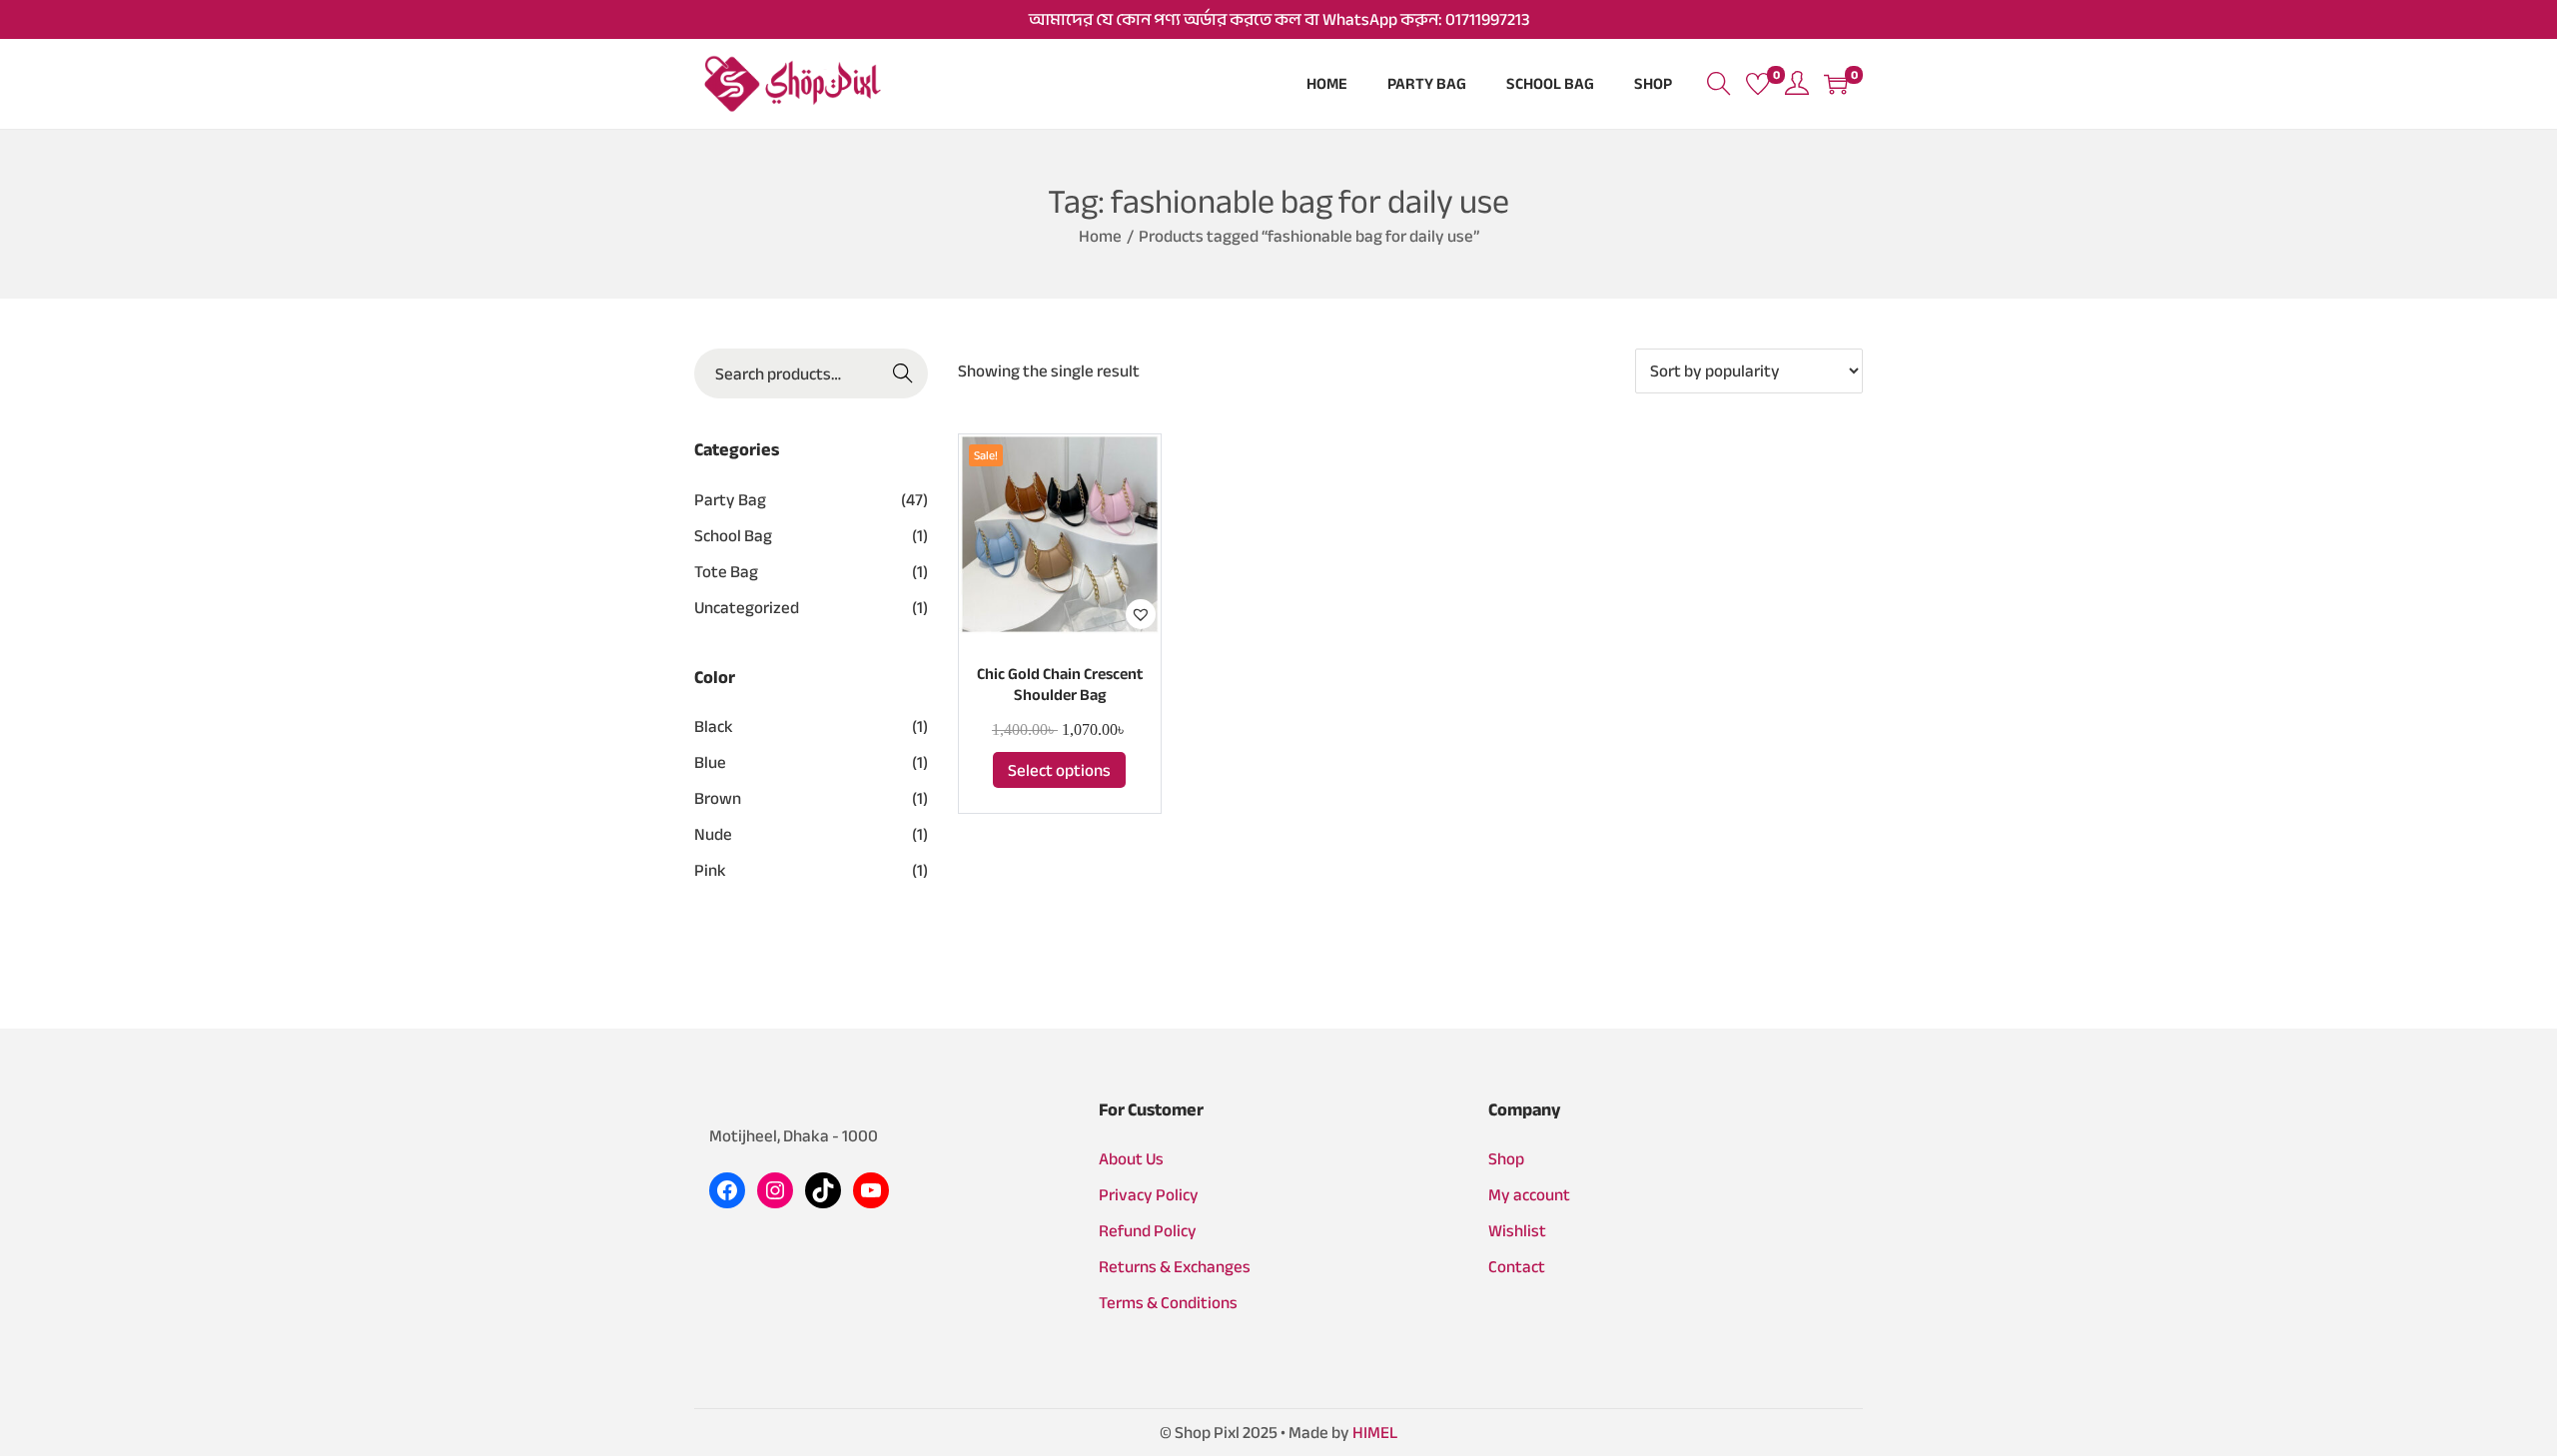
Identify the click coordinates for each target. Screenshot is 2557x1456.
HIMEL (1375, 1433)
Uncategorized (747, 608)
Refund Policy (1148, 1231)
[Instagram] (775, 1190)
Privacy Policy (1149, 1195)
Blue (710, 762)
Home (1100, 236)
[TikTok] (823, 1190)
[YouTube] (871, 1190)
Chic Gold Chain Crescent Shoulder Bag (1060, 685)
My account (1529, 1195)
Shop (1506, 1159)
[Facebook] (727, 1190)
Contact (1517, 1267)
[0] (1758, 84)
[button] (1141, 614)
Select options (1059, 770)
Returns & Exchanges (1175, 1267)
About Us (1131, 1159)
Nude (713, 834)
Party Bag (730, 500)
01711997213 (1487, 19)
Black (714, 727)
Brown (718, 798)
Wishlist (1517, 1231)
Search (903, 374)
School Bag (733, 536)
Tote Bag (726, 572)
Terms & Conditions (1168, 1303)
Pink (710, 870)
